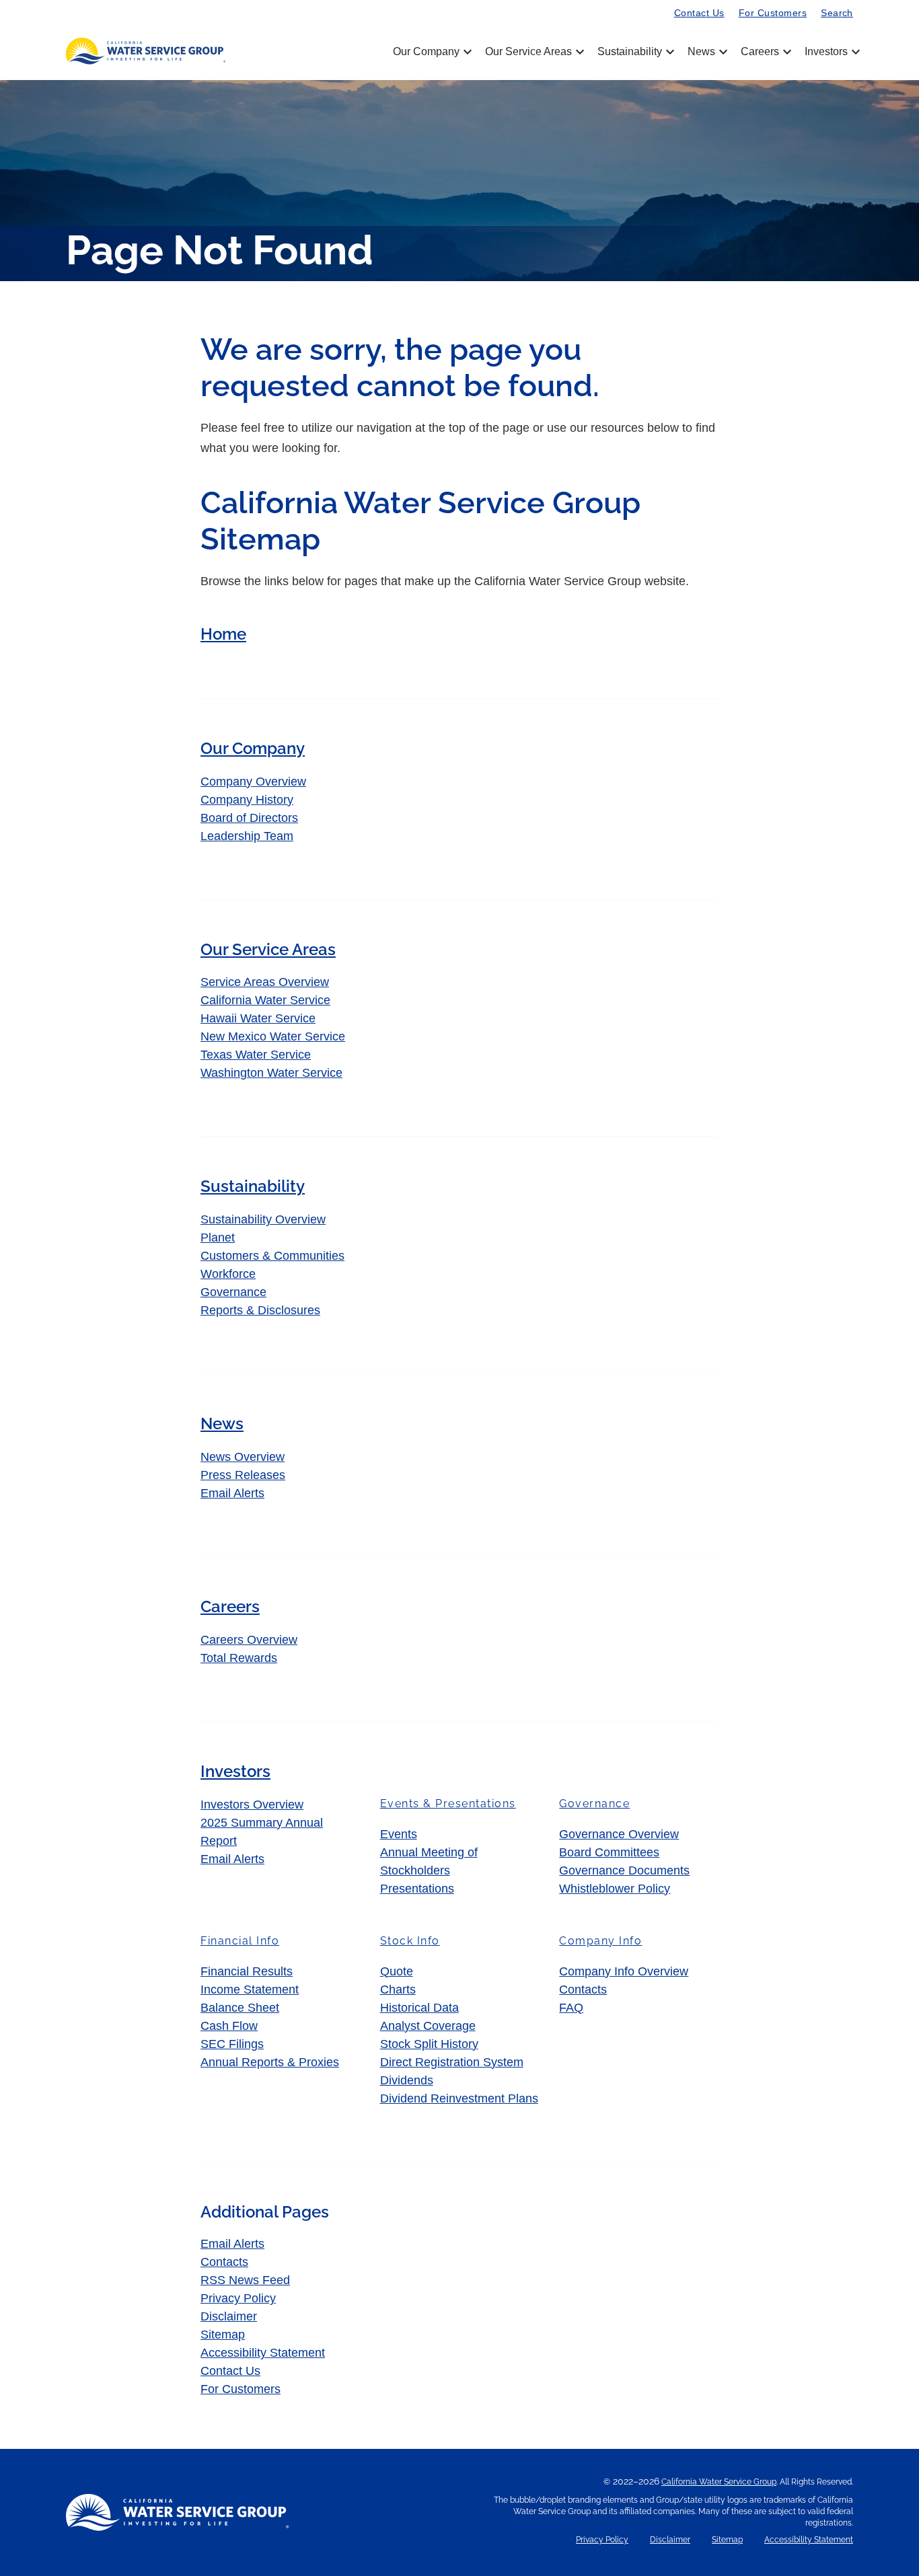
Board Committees (609, 1852)
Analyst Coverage (428, 2026)
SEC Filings (232, 2044)
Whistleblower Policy (615, 1889)
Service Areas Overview (265, 982)
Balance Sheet (240, 2008)
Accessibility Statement (263, 2353)
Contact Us (699, 13)
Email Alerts (232, 1493)
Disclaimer (229, 2316)
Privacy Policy (238, 2298)
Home (223, 634)
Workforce (228, 1274)
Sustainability (635, 52)
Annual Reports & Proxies (270, 2062)
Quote (397, 1971)
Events (399, 1834)
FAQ (571, 2008)
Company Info (600, 1941)
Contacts (583, 1990)
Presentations (417, 1889)
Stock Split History (429, 2044)
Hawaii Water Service (258, 1018)
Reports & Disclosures (260, 1310)
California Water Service (265, 1000)
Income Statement (250, 1990)
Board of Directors (249, 818)
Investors (826, 52)
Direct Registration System (452, 2062)
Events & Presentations (448, 1804)
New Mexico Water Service (273, 1036)
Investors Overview (252, 1805)
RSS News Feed (245, 2280)
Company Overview (253, 782)
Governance (233, 1292)
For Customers (773, 13)
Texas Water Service (256, 1055)
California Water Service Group (719, 2482)
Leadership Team (247, 836)
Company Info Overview (624, 1971)
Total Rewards (239, 1658)
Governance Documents (624, 1870)
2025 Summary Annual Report (262, 1832)
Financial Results (247, 1971)
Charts (398, 1990)
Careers (765, 52)
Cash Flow (229, 2026)
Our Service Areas (534, 52)
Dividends (407, 2080)
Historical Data (419, 2008)
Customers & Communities (272, 1256)
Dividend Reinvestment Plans (459, 2098)
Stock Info (410, 1941)
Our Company (431, 52)
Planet (218, 1238)
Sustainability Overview (263, 1219)
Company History (247, 800)
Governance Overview (619, 1834)
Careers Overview (249, 1640)
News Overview (243, 1457)
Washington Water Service (271, 1073)
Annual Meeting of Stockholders (429, 1861)
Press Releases (243, 1475)
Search (837, 13)
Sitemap (223, 2335)
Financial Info (240, 1941)
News (706, 52)
